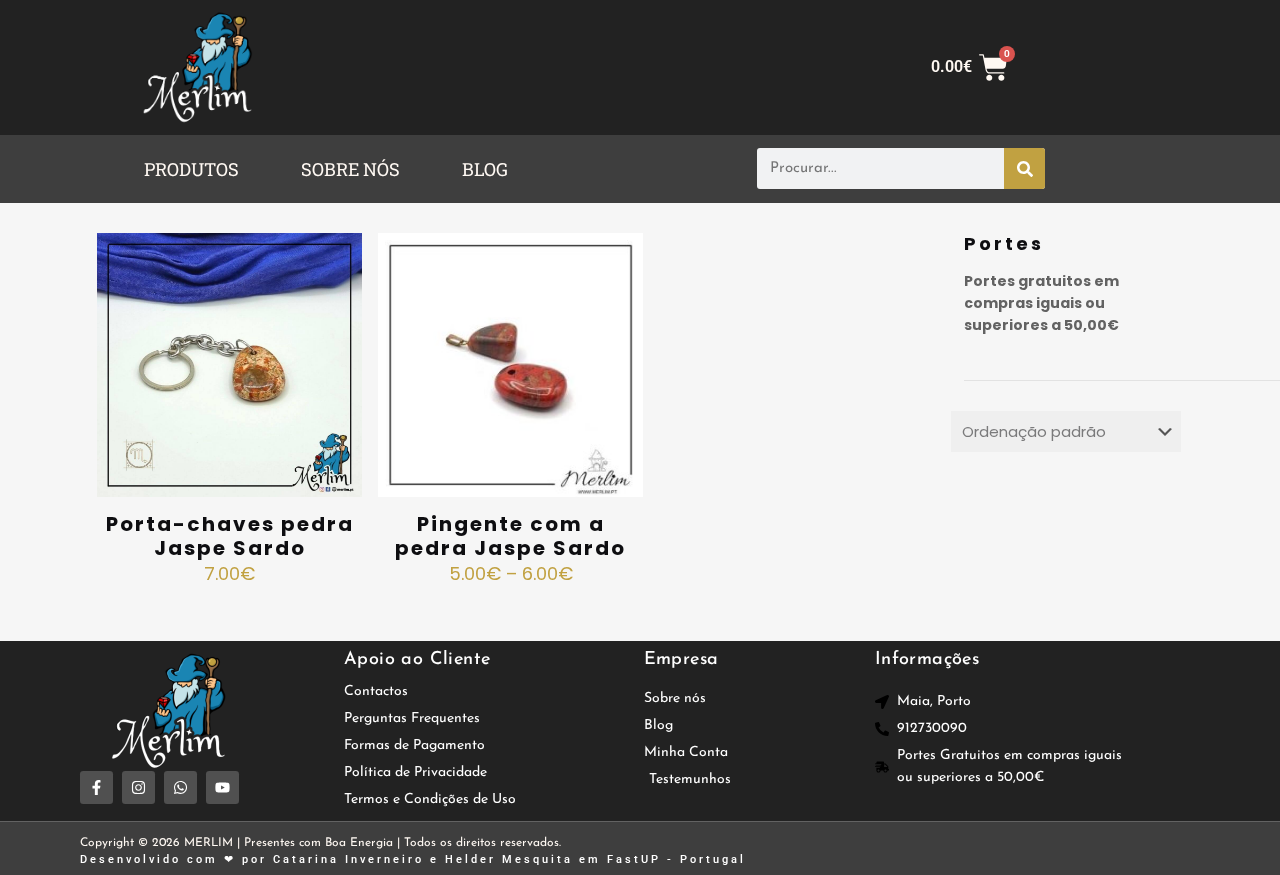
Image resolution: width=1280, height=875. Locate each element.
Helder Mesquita (509, 859)
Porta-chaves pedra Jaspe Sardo (230, 536)
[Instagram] (138, 787)
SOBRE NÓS (350, 169)
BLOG (485, 169)
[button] (196, 169)
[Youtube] (222, 787)
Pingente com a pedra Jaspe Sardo (510, 536)
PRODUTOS (191, 169)
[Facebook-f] (96, 787)
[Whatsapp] (180, 787)
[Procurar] (1024, 168)
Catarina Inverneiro (348, 859)
